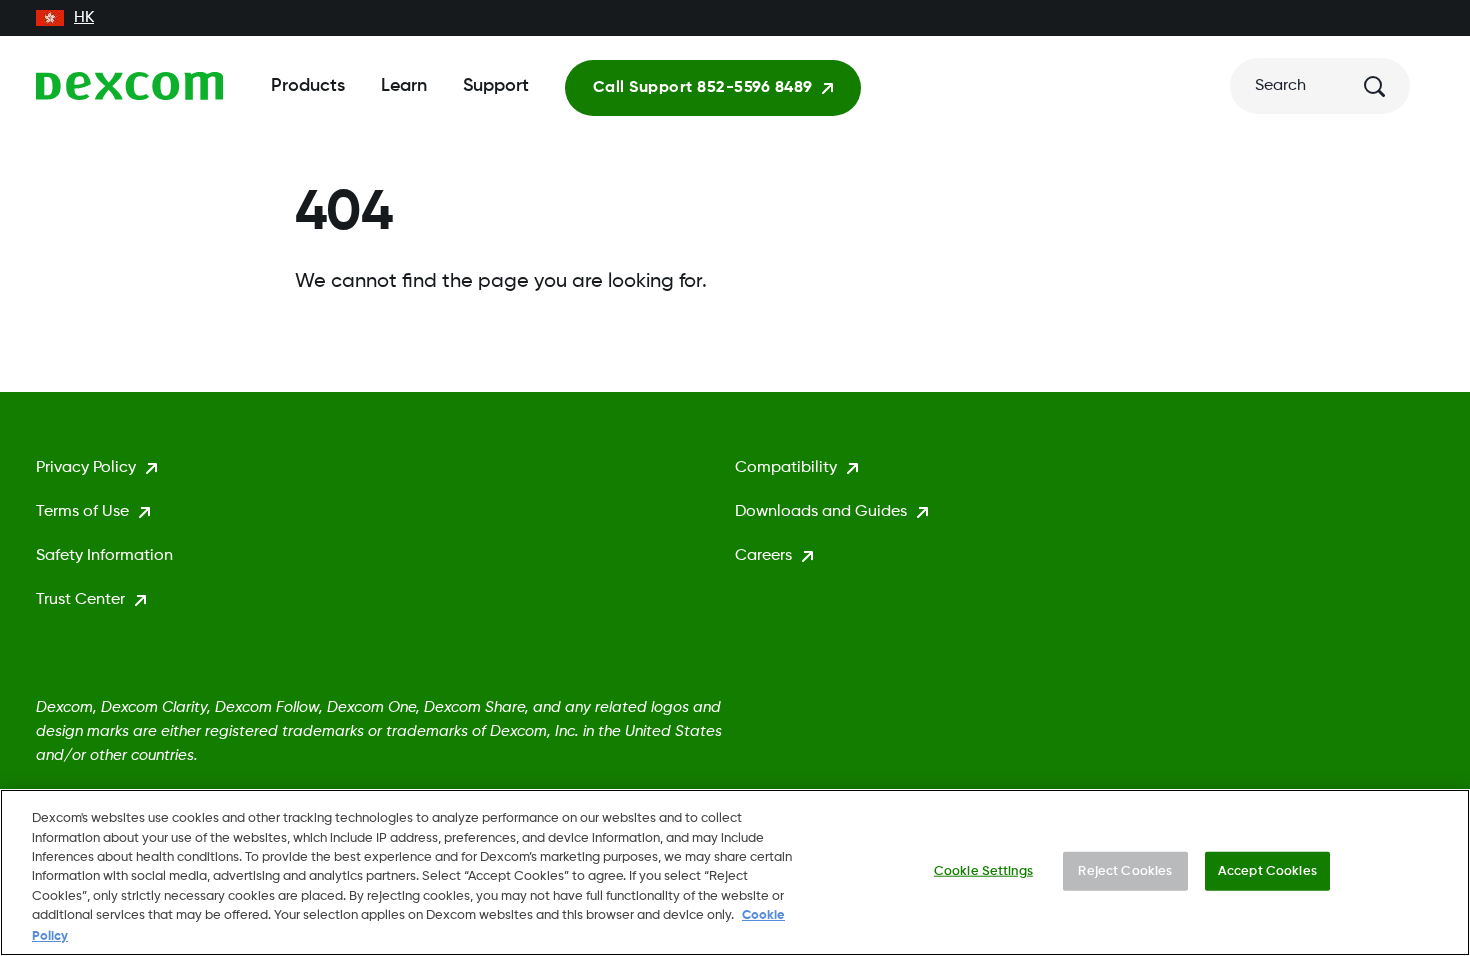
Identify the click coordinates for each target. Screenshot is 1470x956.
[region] (735, 872)
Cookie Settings (983, 870)
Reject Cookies (1125, 870)
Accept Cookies (1267, 870)
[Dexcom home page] (129, 86)
